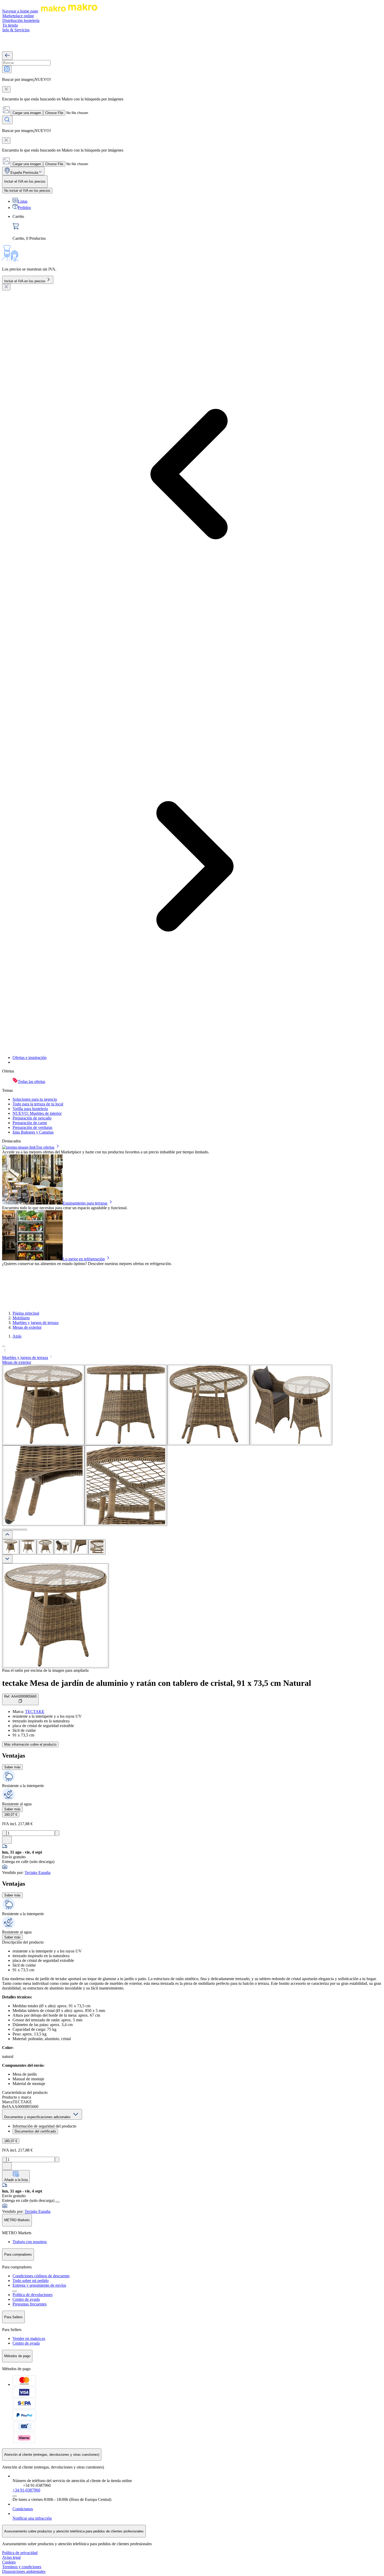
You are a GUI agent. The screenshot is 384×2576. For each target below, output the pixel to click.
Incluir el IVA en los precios (25, 281)
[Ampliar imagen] (56, 1616)
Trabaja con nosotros (30, 2242)
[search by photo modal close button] (6, 89)
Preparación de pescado (32, 1118)
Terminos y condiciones (22, 2567)
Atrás (17, 1336)
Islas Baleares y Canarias (33, 1132)
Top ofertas (45, 1147)
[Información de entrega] (57, 2202)
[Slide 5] (21, 1530)
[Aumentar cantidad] (57, 1833)
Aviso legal (11, 2557)
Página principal (26, 1313)
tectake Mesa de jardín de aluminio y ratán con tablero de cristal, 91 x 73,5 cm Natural (157, 1683)
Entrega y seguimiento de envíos (39, 2285)
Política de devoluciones (33, 2295)
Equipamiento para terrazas (85, 1203)
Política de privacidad (20, 2553)
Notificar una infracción (32, 2518)
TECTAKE (35, 1712)
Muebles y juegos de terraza (36, 1323)
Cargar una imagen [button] (27, 113)
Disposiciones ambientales (24, 2571)
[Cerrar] (6, 287)
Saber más (12, 1767)
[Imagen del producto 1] (11, 1547)
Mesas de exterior (27, 1327)
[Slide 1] (4, 1530)
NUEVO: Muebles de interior (37, 1113)
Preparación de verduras (32, 1127)
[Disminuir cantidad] (4, 1833)
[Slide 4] (17, 1530)
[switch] (27, 191)
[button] (192, 1348)
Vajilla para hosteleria (30, 1109)
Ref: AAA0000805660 (20, 1696)
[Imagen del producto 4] (62, 1547)
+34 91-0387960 (26, 2490)
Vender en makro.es (29, 2338)
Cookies (9, 2562)
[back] (7, 56)
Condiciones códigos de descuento (41, 2276)
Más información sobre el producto (30, 1744)
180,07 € (11, 1815)
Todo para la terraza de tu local (38, 1104)
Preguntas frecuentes (30, 2304)
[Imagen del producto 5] (80, 1547)
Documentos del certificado (35, 2131)
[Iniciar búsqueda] (7, 120)
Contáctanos (23, 2509)
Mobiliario (21, 1318)
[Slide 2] (8, 1530)
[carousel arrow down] (7, 1559)
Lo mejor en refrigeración (84, 1259)
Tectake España (37, 1873)
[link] (197, 227)
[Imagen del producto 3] (45, 1547)
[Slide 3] (13, 1530)
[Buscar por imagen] (7, 69)
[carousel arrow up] (7, 1535)
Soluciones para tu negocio (35, 1099)
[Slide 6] (25, 1530)
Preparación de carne (30, 1123)
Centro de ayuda (26, 2299)
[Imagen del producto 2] (28, 1547)
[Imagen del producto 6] (97, 1547)
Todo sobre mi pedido (31, 2281)
